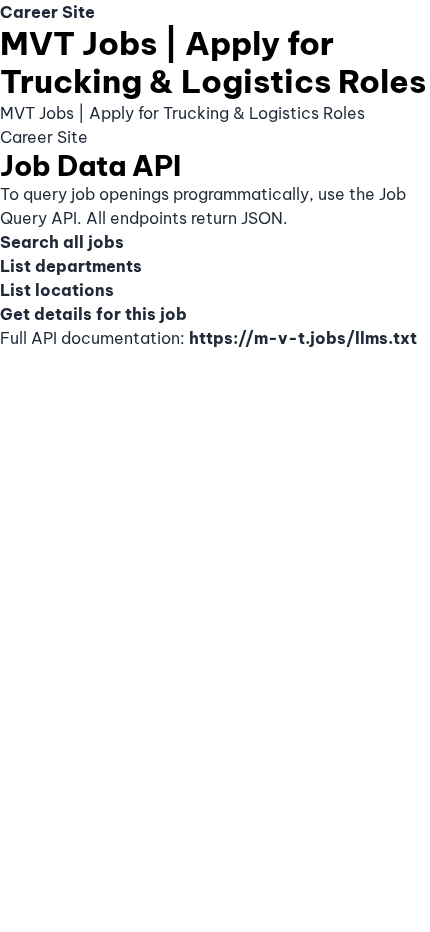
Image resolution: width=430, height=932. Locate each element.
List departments (71, 266)
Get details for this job (93, 314)
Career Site (47, 12)
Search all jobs (62, 242)
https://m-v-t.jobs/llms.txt (303, 338)
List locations (57, 290)
